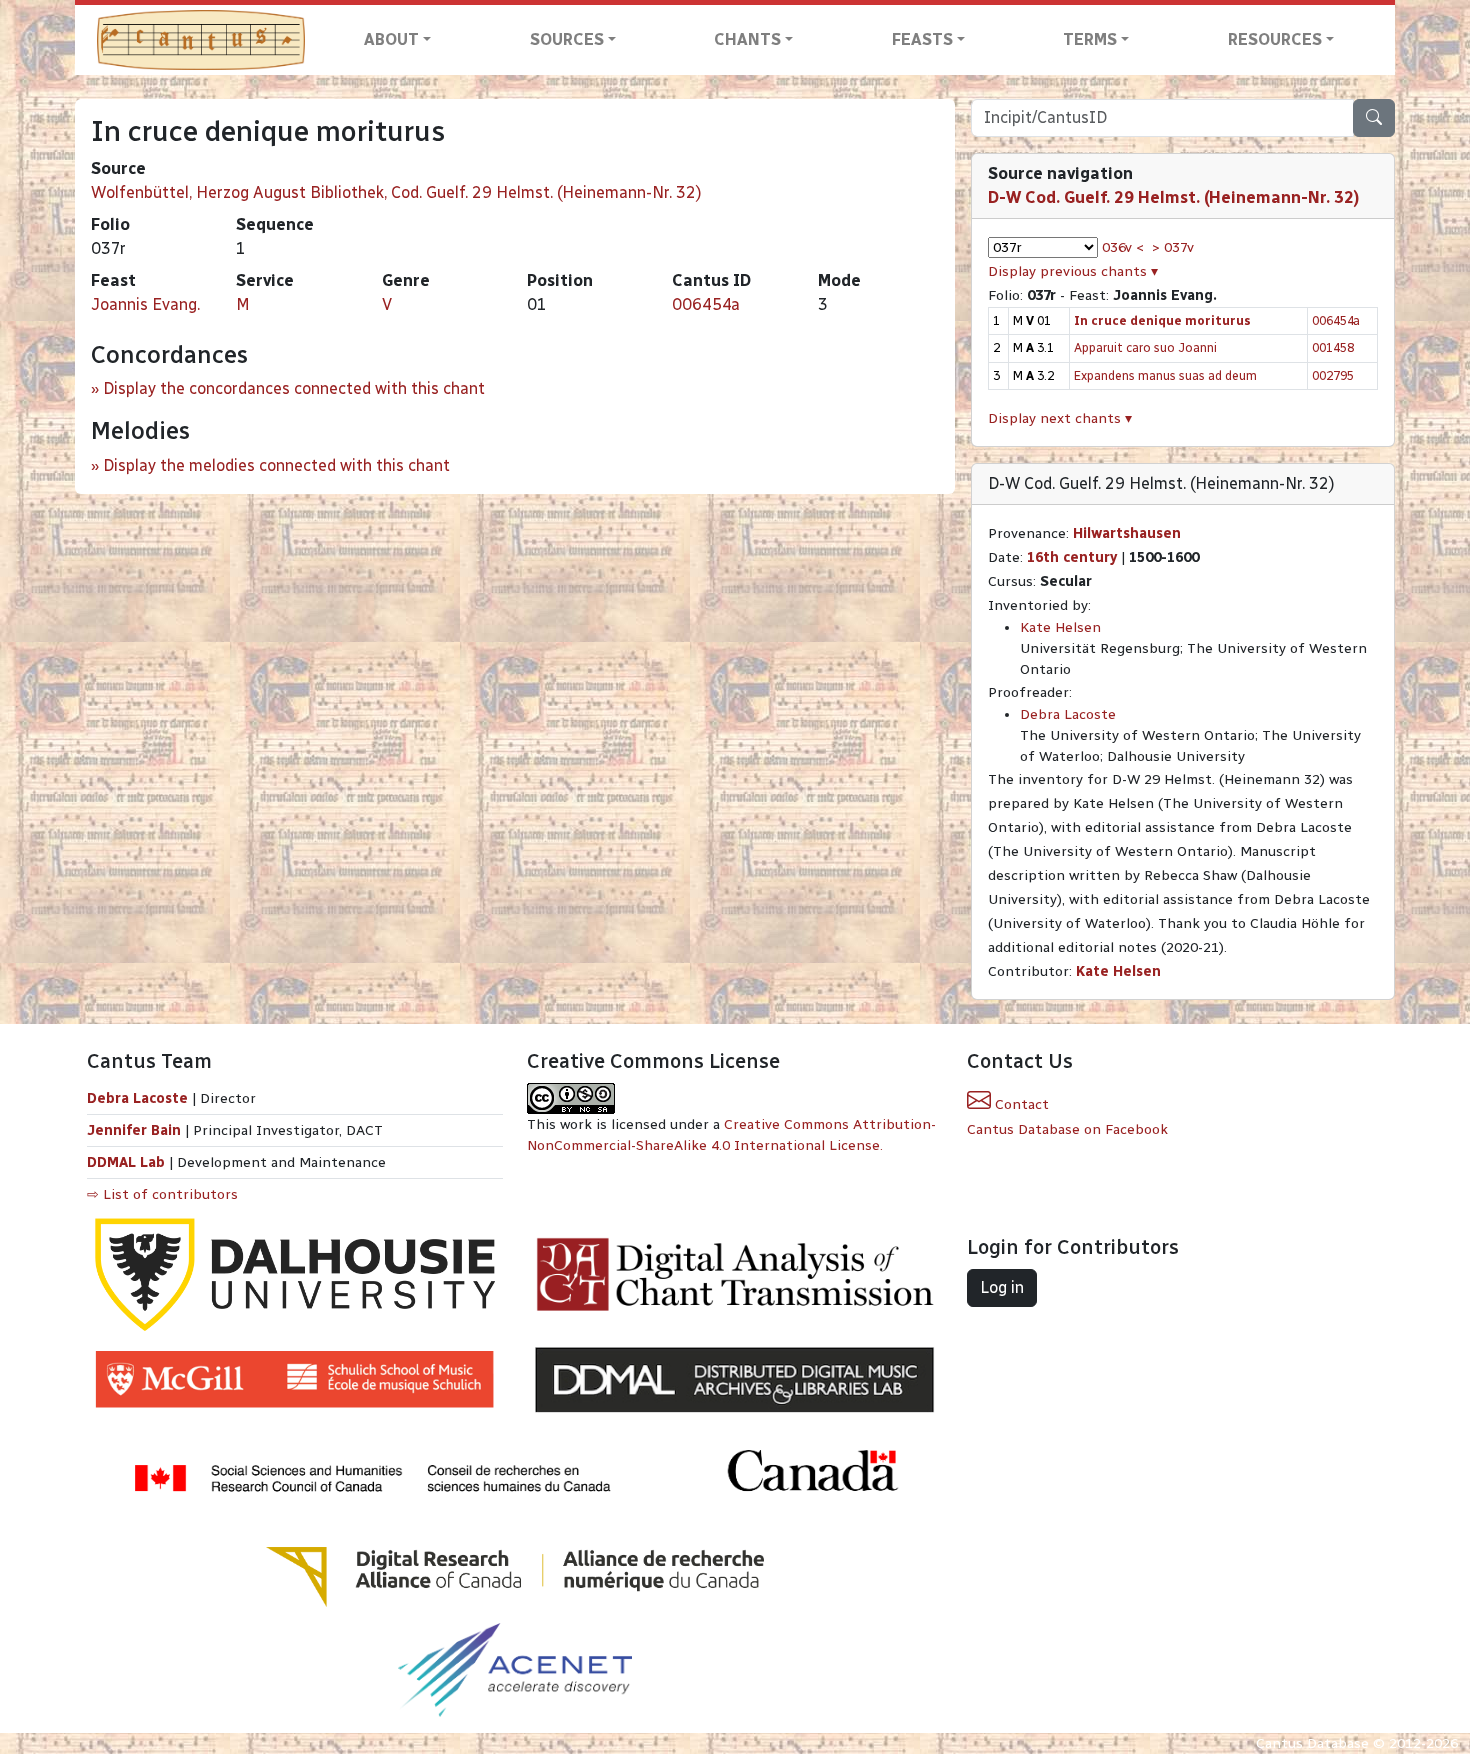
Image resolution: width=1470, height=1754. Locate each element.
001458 (1333, 347)
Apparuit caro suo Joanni (1145, 347)
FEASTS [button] (922, 39)
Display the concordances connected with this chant (294, 388)
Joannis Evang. (145, 304)
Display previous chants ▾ (1073, 271)
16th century (1072, 557)
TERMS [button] (1090, 39)
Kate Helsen (1060, 627)
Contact (1020, 1104)
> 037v (1173, 247)
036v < (1123, 247)
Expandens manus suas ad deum (1165, 375)
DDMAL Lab (126, 1162)
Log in (1002, 1287)
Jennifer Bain (136, 1130)
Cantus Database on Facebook (1067, 1129)
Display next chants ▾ (1060, 418)
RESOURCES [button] (1275, 39)
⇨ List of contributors (162, 1194)
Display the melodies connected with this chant (276, 465)
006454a (706, 304)
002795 (1333, 375)
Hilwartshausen (1127, 533)
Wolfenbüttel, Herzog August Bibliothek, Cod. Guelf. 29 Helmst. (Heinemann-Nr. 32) (396, 192)
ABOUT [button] (391, 39)
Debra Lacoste (1068, 714)
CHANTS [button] (747, 39)
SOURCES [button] (567, 39)
